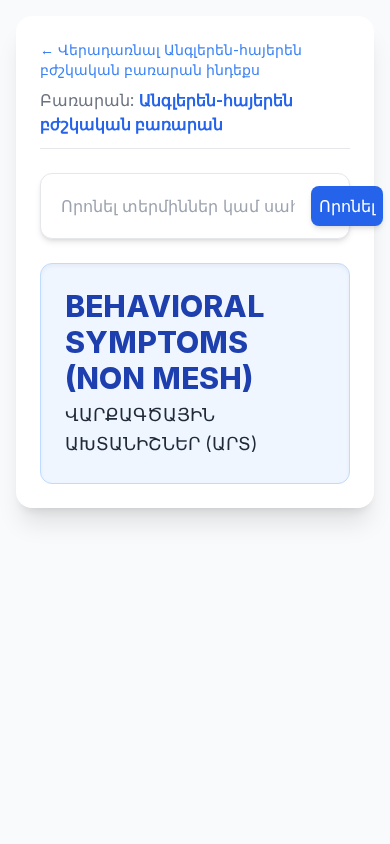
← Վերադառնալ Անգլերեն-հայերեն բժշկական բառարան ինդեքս (171, 59)
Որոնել (347, 206)
